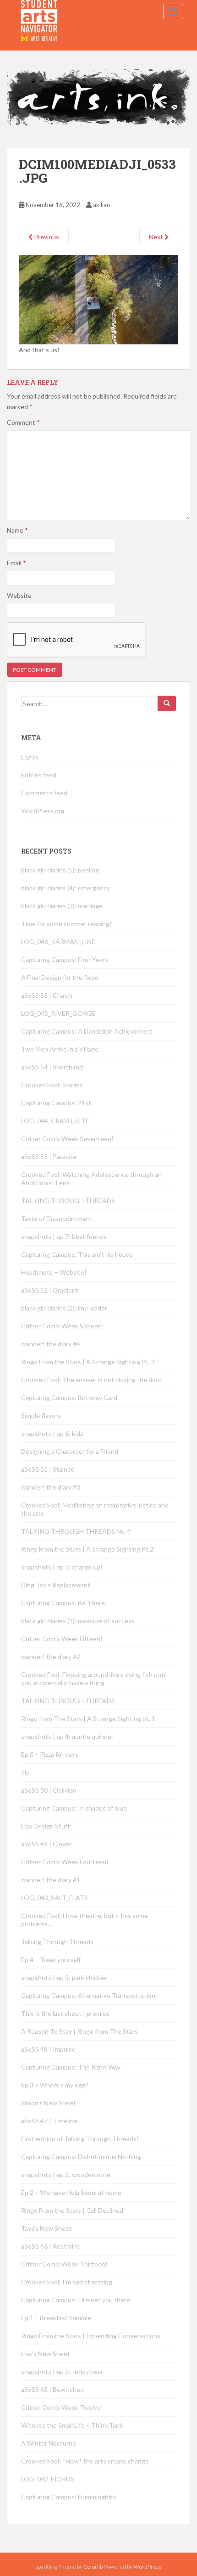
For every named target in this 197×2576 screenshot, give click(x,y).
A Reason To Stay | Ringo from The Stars (79, 2031)
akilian (101, 205)
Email (16, 563)
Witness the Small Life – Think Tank (72, 2425)
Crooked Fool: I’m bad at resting (67, 2282)
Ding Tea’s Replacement (56, 1585)
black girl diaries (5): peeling (60, 870)
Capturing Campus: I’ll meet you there (76, 2300)
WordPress (148, 2567)
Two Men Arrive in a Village (60, 1049)
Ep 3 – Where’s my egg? (55, 2085)
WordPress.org (43, 811)
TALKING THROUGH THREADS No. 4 (76, 1531)
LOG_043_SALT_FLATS (55, 1898)
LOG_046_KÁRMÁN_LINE (58, 942)
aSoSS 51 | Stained (48, 1469)
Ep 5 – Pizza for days (50, 1754)
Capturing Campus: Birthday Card (69, 1398)
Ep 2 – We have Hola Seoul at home (71, 2192)
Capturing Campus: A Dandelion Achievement (88, 1031)
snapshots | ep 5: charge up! (62, 1567)
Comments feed (44, 793)
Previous (46, 237)
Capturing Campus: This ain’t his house (77, 1254)
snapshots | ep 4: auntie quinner (67, 1736)
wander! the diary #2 (51, 1656)
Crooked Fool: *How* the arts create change (85, 2461)
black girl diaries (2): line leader (64, 1308)
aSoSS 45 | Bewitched (52, 2389)
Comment (23, 422)
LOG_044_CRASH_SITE (55, 1121)
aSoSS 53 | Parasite (49, 1156)
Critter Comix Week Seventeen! (67, 1139)
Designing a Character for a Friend (70, 1451)
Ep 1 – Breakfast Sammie (56, 2318)
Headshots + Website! (54, 1272)
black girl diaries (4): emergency (66, 888)
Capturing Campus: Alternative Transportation (88, 1995)
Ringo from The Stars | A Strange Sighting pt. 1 (88, 1718)
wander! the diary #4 (51, 1344)
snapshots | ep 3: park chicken (64, 1977)
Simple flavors (41, 1415)
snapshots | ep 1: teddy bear (62, 2371)
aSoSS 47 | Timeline (49, 2121)
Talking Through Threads (57, 1942)
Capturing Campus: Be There (63, 1603)
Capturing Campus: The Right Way (71, 2067)
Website (19, 595)
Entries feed (39, 775)
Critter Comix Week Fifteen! (62, 1639)
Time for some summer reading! (66, 924)
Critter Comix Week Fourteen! (65, 1862)
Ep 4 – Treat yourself (51, 1960)
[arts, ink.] (39, 11)
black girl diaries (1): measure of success (78, 1621)
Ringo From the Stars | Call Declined (72, 2210)
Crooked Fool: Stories (52, 1085)
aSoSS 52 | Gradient (50, 1290)
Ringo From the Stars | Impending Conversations (91, 2336)
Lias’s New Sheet (46, 2354)
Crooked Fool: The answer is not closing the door (91, 1380)
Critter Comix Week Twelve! (62, 2407)
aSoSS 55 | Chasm (47, 995)
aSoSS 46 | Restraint (50, 2246)
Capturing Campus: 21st (56, 1103)
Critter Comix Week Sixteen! (63, 1326)
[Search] (167, 703)
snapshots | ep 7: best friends (64, 1236)
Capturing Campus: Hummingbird (68, 2497)
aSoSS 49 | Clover (46, 1844)
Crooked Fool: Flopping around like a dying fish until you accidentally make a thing (94, 1679)
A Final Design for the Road (60, 977)
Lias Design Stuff (45, 1826)
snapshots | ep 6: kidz (52, 1433)
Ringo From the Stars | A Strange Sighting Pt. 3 (88, 1362)
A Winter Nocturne (49, 2443)
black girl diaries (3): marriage (62, 906)
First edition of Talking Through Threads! (80, 2139)
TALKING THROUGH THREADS (68, 1201)
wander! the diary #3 (51, 1487)
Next (157, 237)
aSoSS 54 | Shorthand (52, 1067)
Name (17, 530)
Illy (25, 1772)
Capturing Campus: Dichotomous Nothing (81, 2157)
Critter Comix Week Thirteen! (64, 2264)
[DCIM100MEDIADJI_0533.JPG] (98, 299)
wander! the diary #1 (51, 1880)
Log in (30, 757)
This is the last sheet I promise (65, 2013)
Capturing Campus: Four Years (65, 959)
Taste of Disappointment (57, 1218)
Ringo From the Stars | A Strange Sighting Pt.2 (87, 1549)
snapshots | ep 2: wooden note (66, 2174)
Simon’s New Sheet (49, 2103)
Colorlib (93, 2567)
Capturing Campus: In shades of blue (74, 1808)
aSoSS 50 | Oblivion (49, 1790)
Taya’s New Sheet (47, 2228)
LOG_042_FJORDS (48, 2479)
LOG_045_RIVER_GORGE (58, 1013)
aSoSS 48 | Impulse (48, 2049)
